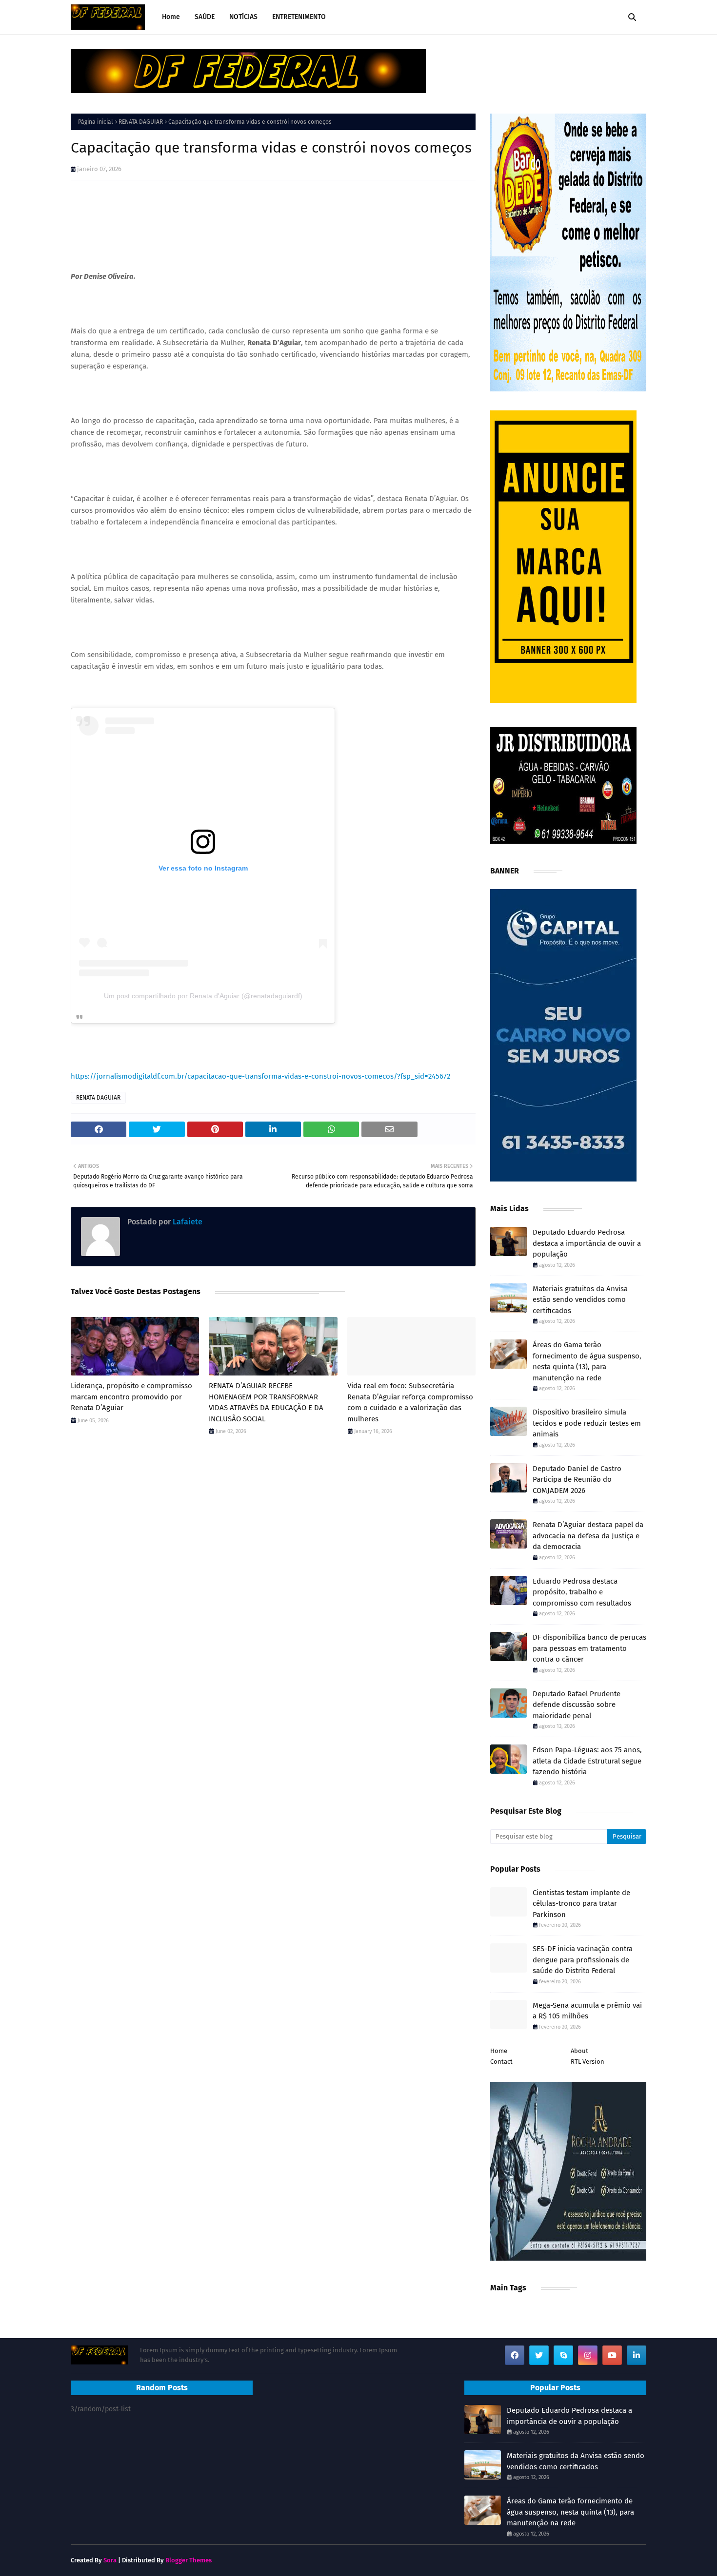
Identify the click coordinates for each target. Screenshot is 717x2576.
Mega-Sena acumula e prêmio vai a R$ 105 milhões (587, 2011)
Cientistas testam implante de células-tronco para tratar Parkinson (581, 1904)
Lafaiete (187, 1222)
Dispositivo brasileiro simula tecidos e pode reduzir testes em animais (587, 1423)
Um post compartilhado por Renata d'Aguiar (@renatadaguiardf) (203, 996)
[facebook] (515, 2355)
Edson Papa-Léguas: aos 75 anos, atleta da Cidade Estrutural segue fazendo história (587, 1761)
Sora (110, 2560)
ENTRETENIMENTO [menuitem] (299, 17)
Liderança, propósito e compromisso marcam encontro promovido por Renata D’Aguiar (131, 1397)
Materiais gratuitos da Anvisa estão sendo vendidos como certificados (580, 1300)
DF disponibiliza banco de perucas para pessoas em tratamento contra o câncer (589, 1648)
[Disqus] (273, 1581)
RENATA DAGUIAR (141, 122)
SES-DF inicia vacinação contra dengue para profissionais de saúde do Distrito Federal (583, 1960)
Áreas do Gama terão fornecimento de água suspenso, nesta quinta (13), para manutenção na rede (587, 1361)
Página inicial (96, 122)
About (579, 2051)
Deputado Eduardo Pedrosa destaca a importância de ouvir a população (587, 1243)
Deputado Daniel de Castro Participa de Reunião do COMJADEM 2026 (577, 1480)
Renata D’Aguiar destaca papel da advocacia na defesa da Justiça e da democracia (588, 1536)
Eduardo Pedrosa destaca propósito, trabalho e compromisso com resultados (582, 1592)
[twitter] (539, 2355)
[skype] (563, 2355)
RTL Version (588, 2062)
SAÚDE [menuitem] (205, 17)
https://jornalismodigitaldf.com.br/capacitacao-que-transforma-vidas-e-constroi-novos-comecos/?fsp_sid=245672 (260, 1076)
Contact (501, 2062)
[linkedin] (637, 2355)
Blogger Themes (189, 2560)
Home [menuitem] (171, 17)
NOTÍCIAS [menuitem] (243, 17)
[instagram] (588, 2355)
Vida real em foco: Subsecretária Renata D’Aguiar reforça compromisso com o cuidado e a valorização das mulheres (410, 1402)
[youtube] (612, 2355)
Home (499, 2051)
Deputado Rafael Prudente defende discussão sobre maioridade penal (577, 1705)
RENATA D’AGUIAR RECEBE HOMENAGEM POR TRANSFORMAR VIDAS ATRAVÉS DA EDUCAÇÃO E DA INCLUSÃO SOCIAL (266, 1402)
